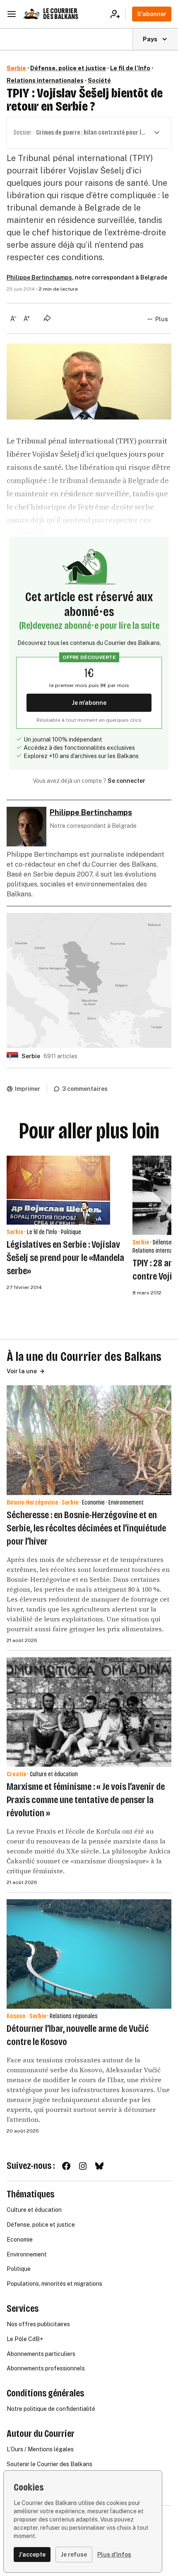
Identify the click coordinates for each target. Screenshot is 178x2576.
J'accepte (32, 2555)
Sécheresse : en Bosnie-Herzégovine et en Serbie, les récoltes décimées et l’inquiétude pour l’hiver (86, 1528)
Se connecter (126, 781)
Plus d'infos (114, 2555)
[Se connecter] (118, 14)
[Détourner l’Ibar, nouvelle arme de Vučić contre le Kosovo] (89, 1954)
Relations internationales (45, 81)
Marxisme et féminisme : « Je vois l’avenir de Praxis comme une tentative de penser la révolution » (86, 1800)
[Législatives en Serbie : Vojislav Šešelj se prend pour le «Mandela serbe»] (58, 1190)
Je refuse (74, 2555)
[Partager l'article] (47, 318)
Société (99, 81)
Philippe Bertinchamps (39, 277)
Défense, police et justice (68, 68)
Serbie (16, 68)
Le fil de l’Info (130, 68)
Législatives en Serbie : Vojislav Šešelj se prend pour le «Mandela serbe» (65, 1258)
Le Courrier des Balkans (61, 14)
